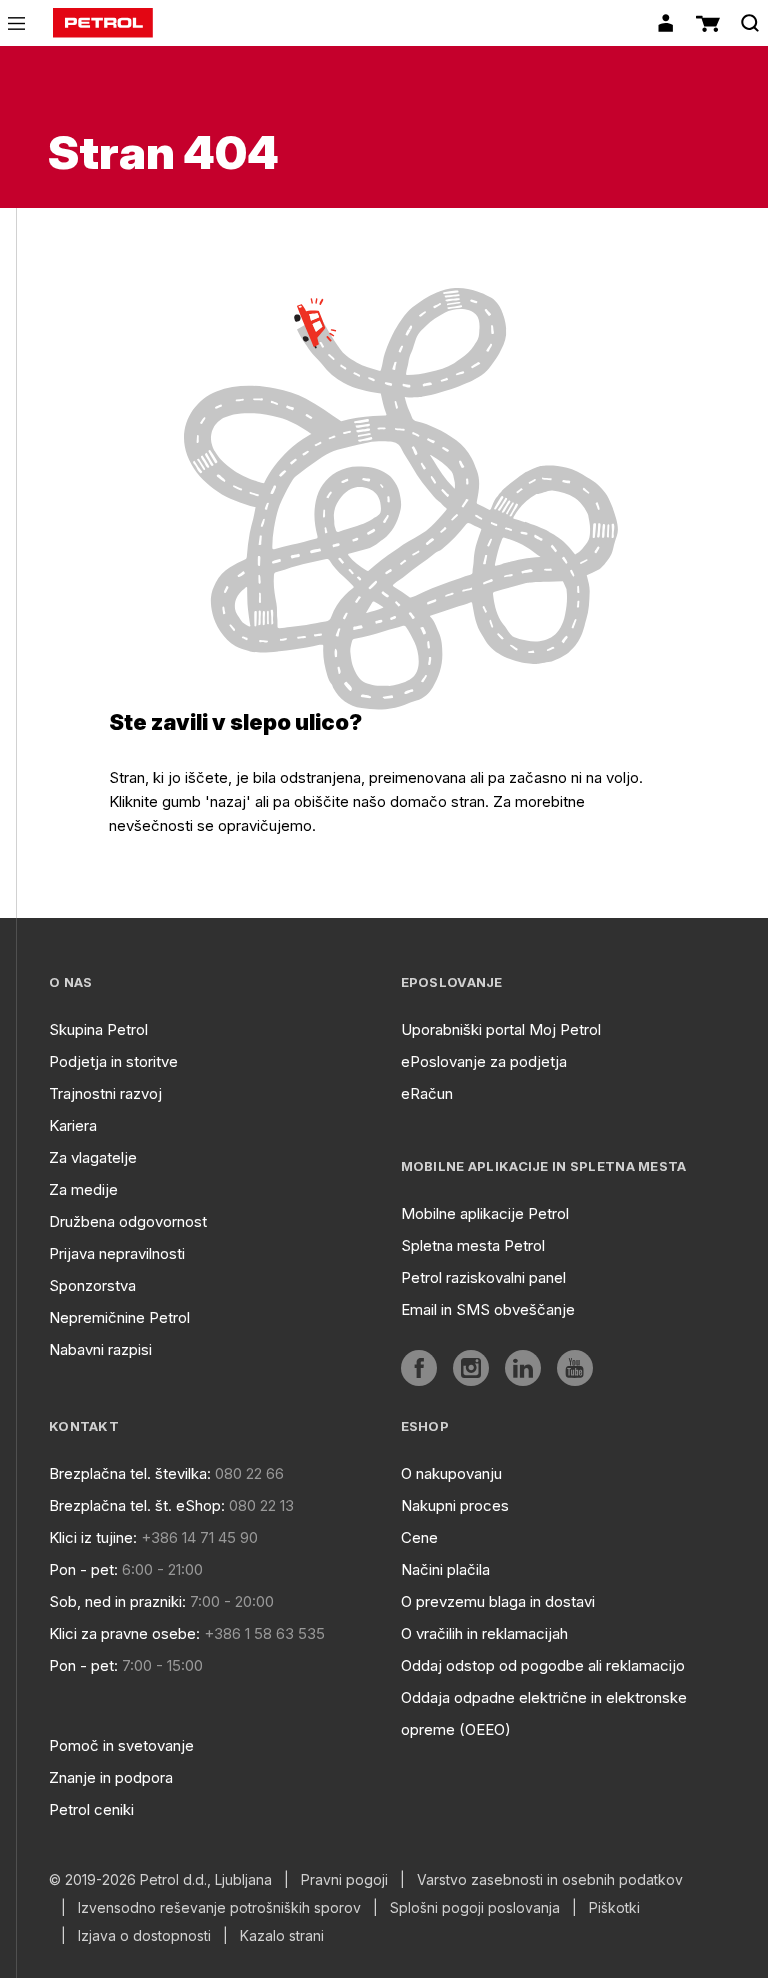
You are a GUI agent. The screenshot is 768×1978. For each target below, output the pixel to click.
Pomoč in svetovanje (121, 1745)
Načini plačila (445, 1569)
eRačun (427, 1093)
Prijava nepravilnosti (117, 1253)
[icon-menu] (16, 23)
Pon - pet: (83, 1569)
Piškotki (614, 1908)
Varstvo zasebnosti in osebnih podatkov (550, 1880)
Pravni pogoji (344, 1880)
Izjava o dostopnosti (144, 1936)
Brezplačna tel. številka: (130, 1473)
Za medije (83, 1189)
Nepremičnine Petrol (119, 1317)
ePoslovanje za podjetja (484, 1061)
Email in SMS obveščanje (488, 1309)
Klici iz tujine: (93, 1537)
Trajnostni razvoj (105, 1093)
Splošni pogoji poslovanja (475, 1908)
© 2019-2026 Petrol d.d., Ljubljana (160, 1880)
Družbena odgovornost (128, 1221)
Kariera (73, 1125)
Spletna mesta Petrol (473, 1245)
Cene (419, 1537)
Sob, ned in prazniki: (117, 1601)
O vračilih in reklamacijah (484, 1633)
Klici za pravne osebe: (124, 1633)
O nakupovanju (451, 1473)
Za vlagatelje (93, 1157)
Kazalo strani (282, 1936)
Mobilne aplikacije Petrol (485, 1213)
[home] (103, 23)
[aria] (419, 1368)
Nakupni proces (455, 1505)
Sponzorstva (92, 1285)
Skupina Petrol (98, 1029)
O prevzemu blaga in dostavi (498, 1601)
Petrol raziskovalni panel (483, 1277)
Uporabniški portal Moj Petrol (501, 1029)
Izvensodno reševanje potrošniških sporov (219, 1908)
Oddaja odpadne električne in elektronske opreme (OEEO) (544, 1713)
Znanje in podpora (111, 1777)
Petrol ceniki (91, 1809)
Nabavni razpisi (100, 1349)
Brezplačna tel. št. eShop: (137, 1505)
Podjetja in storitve (113, 1061)
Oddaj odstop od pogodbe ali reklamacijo (543, 1665)
